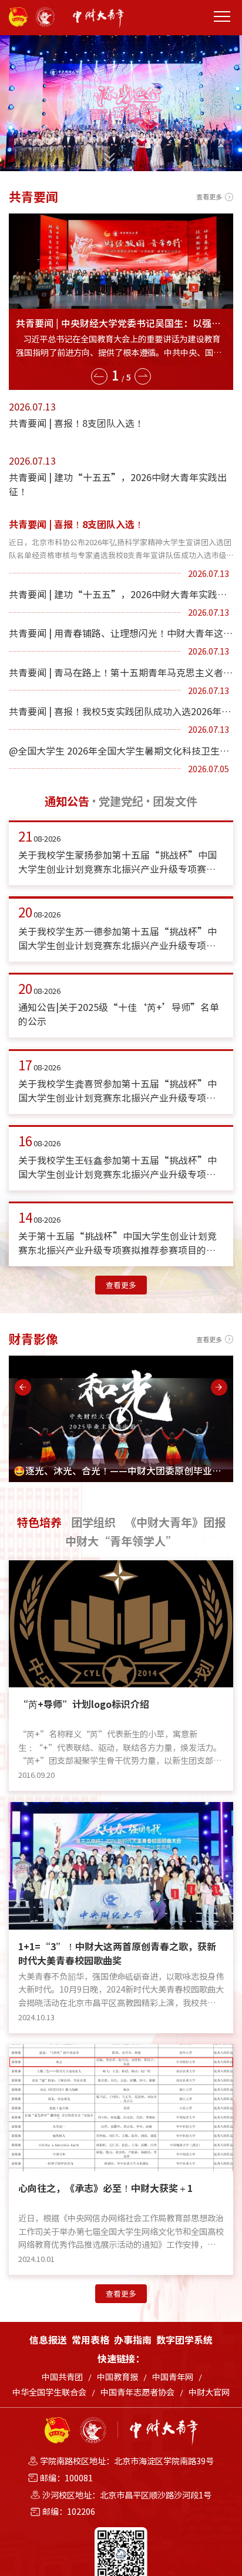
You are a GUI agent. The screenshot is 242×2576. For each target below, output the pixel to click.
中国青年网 (173, 2377)
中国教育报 (117, 2377)
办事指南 (133, 2340)
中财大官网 (209, 2392)
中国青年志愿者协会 (137, 2392)
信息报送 (48, 2340)
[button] (99, 375)
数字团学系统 (184, 2340)
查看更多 (209, 197)
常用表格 (90, 2340)
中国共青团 (62, 2377)
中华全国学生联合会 (49, 2392)
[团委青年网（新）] (105, 18)
